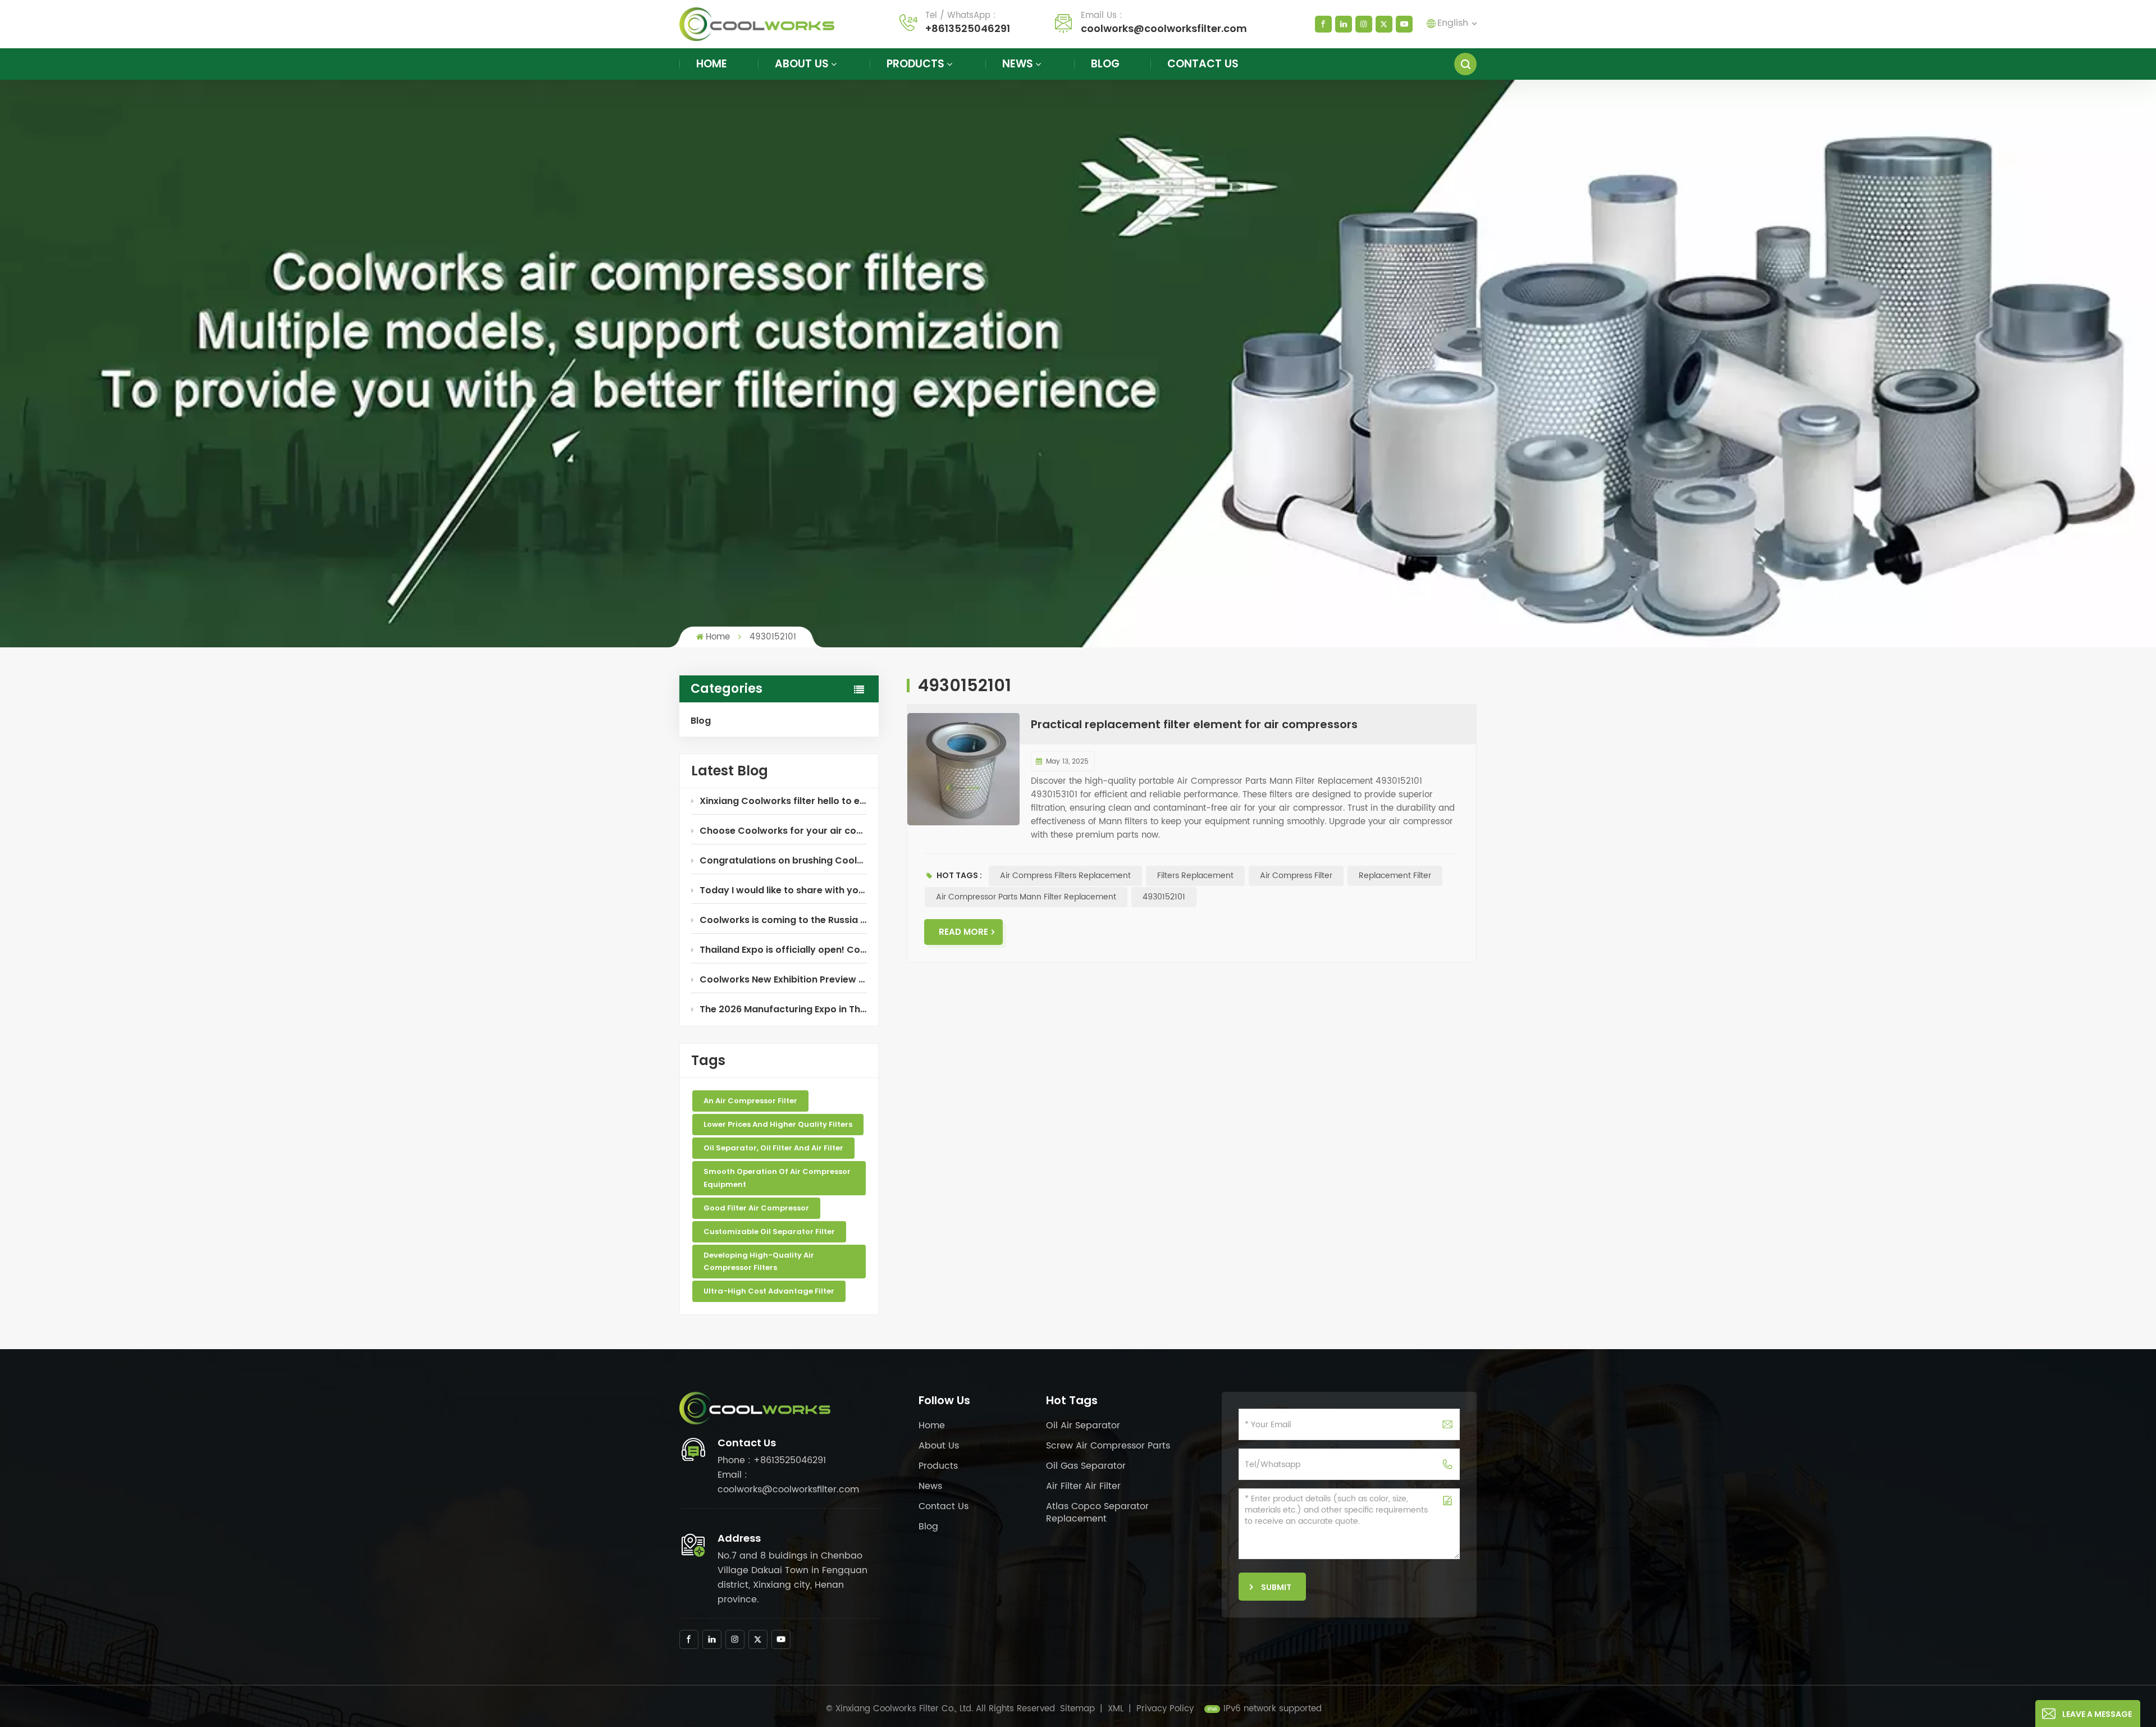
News (1018, 64)
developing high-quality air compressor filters (759, 1261)
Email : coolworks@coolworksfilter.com (788, 1482)
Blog (1105, 64)
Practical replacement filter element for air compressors (1194, 724)
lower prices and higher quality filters (778, 1124)
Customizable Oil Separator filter (769, 1232)
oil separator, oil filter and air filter (773, 1148)
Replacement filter (1395, 876)
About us (802, 64)
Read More (963, 932)
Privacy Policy (1165, 1709)
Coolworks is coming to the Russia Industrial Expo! (783, 920)
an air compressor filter (750, 1101)
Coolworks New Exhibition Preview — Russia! (783, 979)
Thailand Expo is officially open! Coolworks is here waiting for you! (783, 950)
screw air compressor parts (1108, 1446)
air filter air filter (1083, 1486)
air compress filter (1296, 876)
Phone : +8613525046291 (772, 1460)
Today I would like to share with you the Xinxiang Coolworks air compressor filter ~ (783, 890)
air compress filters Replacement (1065, 876)
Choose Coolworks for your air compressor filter (783, 831)
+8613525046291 (968, 28)
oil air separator (1083, 1426)
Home (712, 64)
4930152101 (1164, 897)
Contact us (1203, 64)
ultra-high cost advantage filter (769, 1291)
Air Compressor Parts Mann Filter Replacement (1026, 897)
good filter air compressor (756, 1208)
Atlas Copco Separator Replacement (1097, 1513)
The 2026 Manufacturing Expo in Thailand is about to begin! (783, 1009)
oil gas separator (1086, 1466)
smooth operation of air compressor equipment (777, 1178)
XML (1116, 1709)
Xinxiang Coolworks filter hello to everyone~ (783, 801)
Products (915, 64)
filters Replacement (1195, 876)
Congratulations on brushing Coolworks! (783, 860)
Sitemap (1077, 1709)
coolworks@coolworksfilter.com (1164, 28)
